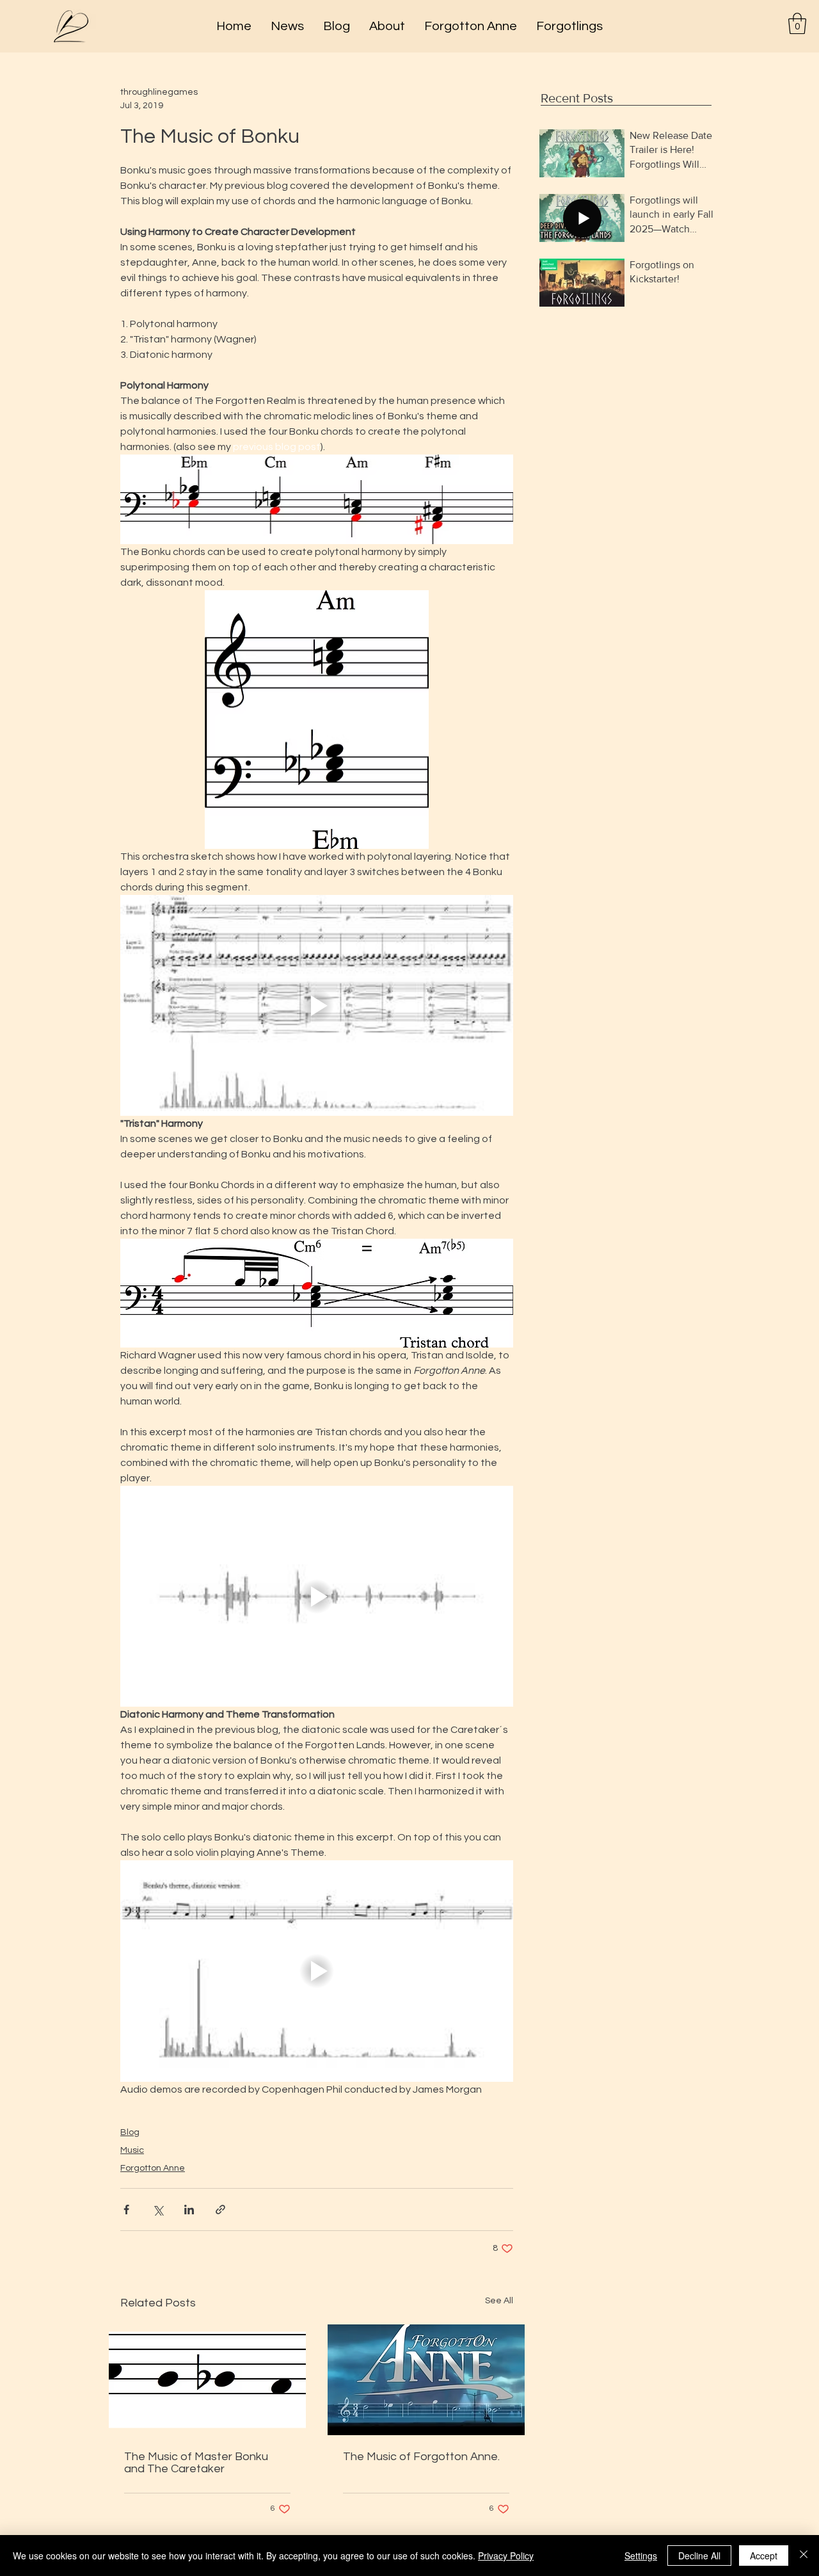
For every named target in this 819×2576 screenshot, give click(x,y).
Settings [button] (641, 2556)
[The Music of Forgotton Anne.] (426, 2380)
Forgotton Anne (153, 2168)
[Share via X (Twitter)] (158, 2210)
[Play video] (317, 1005)
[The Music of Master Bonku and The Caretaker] (207, 2380)
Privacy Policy (506, 2556)
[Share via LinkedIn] (189, 2210)
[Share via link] (220, 2210)
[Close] (804, 2556)
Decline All (699, 2556)
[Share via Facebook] (126, 2210)
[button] (797, 23)
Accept (764, 2556)
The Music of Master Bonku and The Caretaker (196, 2463)
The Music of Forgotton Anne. (421, 2457)
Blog (130, 2132)
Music (132, 2150)
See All (499, 2301)
